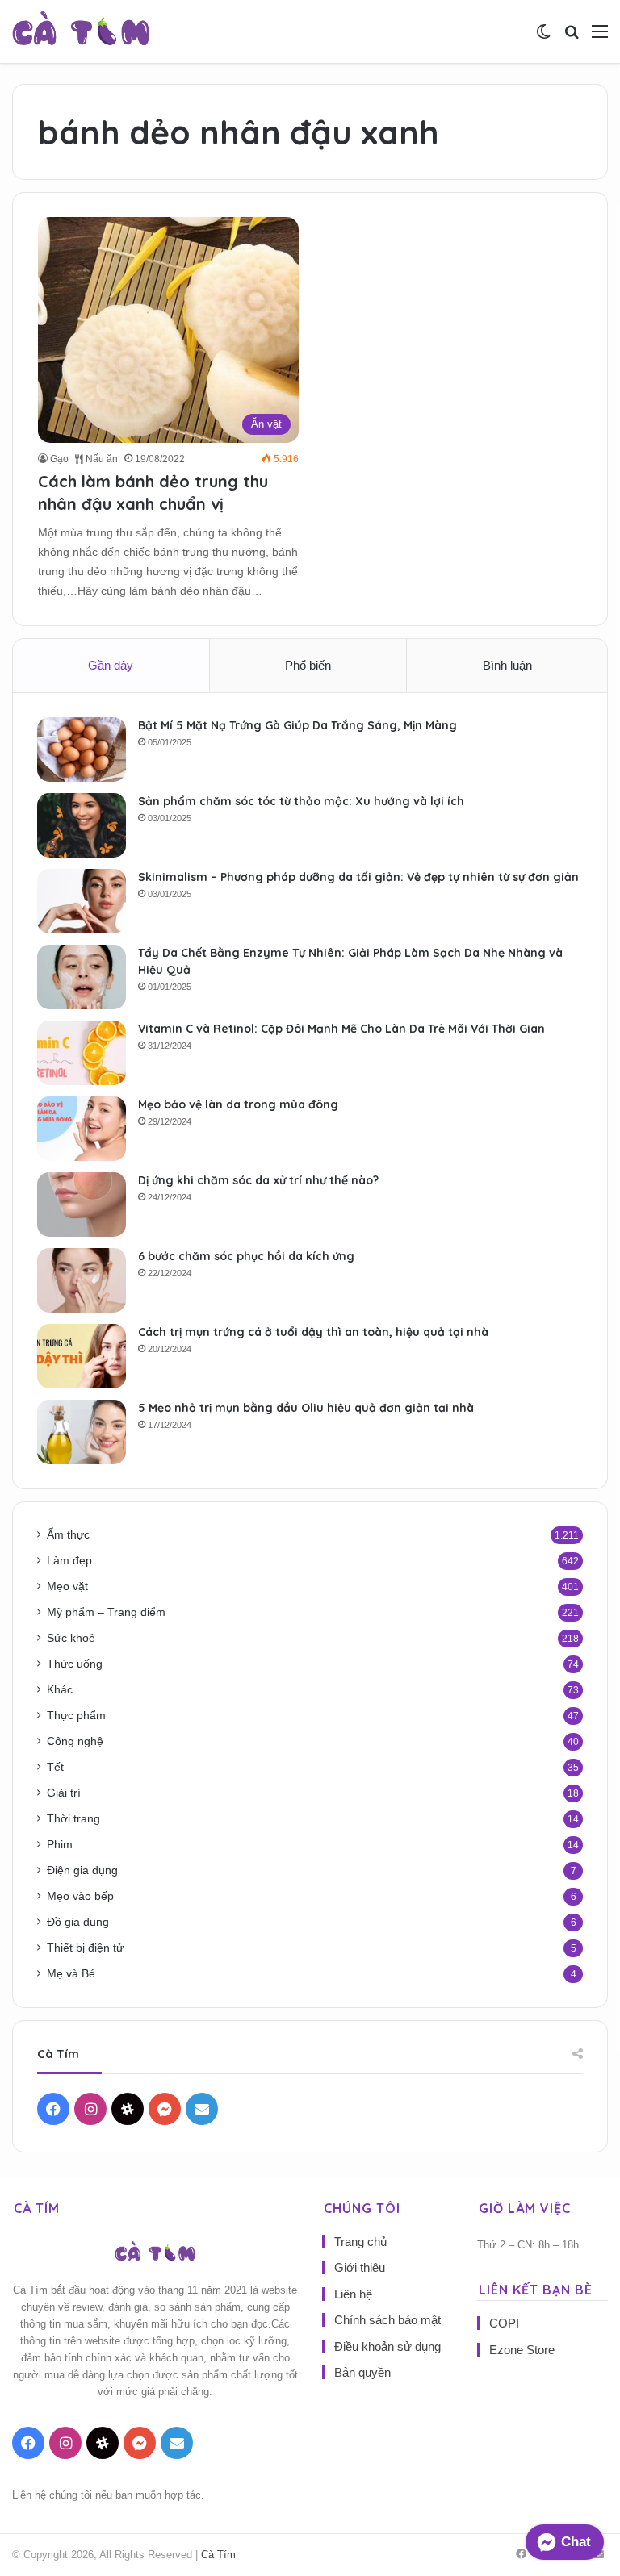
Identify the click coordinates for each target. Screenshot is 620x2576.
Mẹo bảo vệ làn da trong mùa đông (238, 1104)
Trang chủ (360, 2242)
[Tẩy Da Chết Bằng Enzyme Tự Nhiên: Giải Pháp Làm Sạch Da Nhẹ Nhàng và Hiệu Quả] (82, 977)
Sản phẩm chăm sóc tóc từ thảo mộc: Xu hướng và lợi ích (301, 801)
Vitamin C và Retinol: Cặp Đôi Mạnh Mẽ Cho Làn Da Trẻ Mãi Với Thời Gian (341, 1029)
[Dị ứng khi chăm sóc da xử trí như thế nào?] (82, 1204)
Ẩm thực (68, 1535)
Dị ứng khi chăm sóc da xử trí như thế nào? (258, 1180)
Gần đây (111, 665)
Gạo (59, 459)
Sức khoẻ (71, 1638)
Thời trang (73, 1819)
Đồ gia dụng (78, 1922)
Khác (60, 1690)
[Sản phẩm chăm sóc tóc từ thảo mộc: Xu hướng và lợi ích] (82, 825)
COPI (504, 2323)
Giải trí (64, 1793)
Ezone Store (522, 2350)
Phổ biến (308, 665)
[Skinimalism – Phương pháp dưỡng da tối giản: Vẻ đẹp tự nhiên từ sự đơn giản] (82, 901)
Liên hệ (353, 2294)
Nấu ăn (101, 459)
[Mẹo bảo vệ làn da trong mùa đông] (82, 1129)
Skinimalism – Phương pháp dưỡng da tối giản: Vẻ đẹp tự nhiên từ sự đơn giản (358, 877)
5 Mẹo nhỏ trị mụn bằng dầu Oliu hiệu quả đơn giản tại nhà (306, 1408)
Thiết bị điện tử (85, 1948)
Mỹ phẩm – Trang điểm (106, 1612)
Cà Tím (218, 2555)
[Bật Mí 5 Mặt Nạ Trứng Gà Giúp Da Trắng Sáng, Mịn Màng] (82, 749)
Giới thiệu (360, 2267)
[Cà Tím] (81, 31)
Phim (60, 1845)
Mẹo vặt (67, 1587)
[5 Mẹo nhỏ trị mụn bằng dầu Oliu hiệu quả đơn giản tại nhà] (82, 1432)
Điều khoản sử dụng (387, 2346)
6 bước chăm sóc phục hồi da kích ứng (246, 1256)
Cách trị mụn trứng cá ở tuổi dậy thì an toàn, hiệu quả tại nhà (313, 1332)
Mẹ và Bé (71, 1974)
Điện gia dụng (82, 1870)
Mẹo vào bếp (80, 1896)
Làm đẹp (69, 1561)
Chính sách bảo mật (387, 2320)
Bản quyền (362, 2372)
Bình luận (507, 665)
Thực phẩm (76, 1716)
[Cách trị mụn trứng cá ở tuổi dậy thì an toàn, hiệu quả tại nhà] (82, 1356)
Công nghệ (75, 1741)
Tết (55, 1767)
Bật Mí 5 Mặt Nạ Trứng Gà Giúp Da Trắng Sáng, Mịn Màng (297, 725)
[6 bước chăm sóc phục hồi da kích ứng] (82, 1280)
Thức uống (75, 1664)
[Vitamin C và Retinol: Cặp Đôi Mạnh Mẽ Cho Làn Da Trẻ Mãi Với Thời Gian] (82, 1053)
